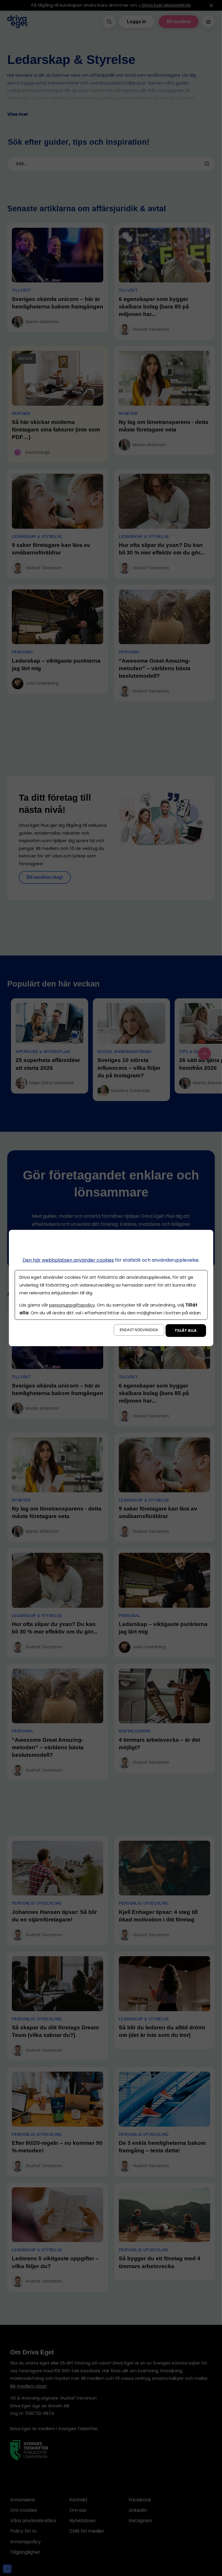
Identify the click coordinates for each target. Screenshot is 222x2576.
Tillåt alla (186, 1330)
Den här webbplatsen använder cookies (68, 1260)
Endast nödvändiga (139, 1330)
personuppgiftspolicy (72, 1305)
